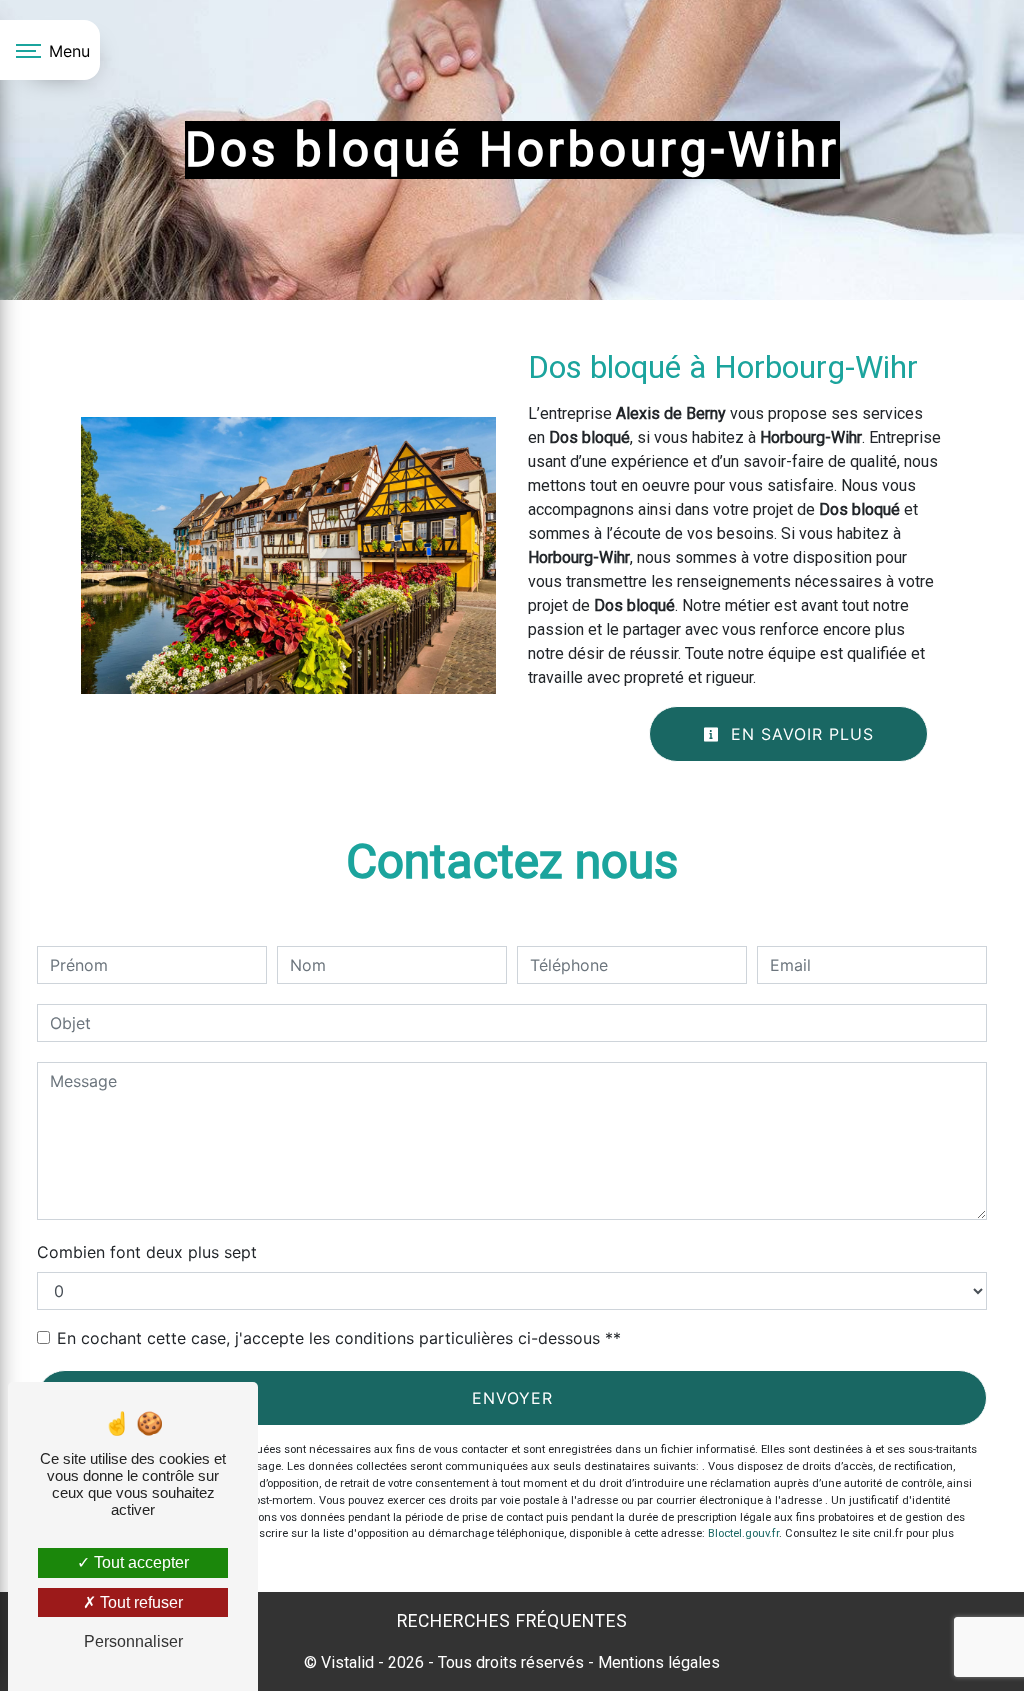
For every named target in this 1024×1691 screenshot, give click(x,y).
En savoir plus (799, 734)
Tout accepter (139, 1562)
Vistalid (347, 1662)
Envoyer (512, 1398)
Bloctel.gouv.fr (743, 1533)
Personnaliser (133, 1641)
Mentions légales (657, 1662)
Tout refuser (139, 1602)
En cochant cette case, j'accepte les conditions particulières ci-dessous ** (339, 1338)
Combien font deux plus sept (147, 1252)
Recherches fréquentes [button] (512, 1621)
